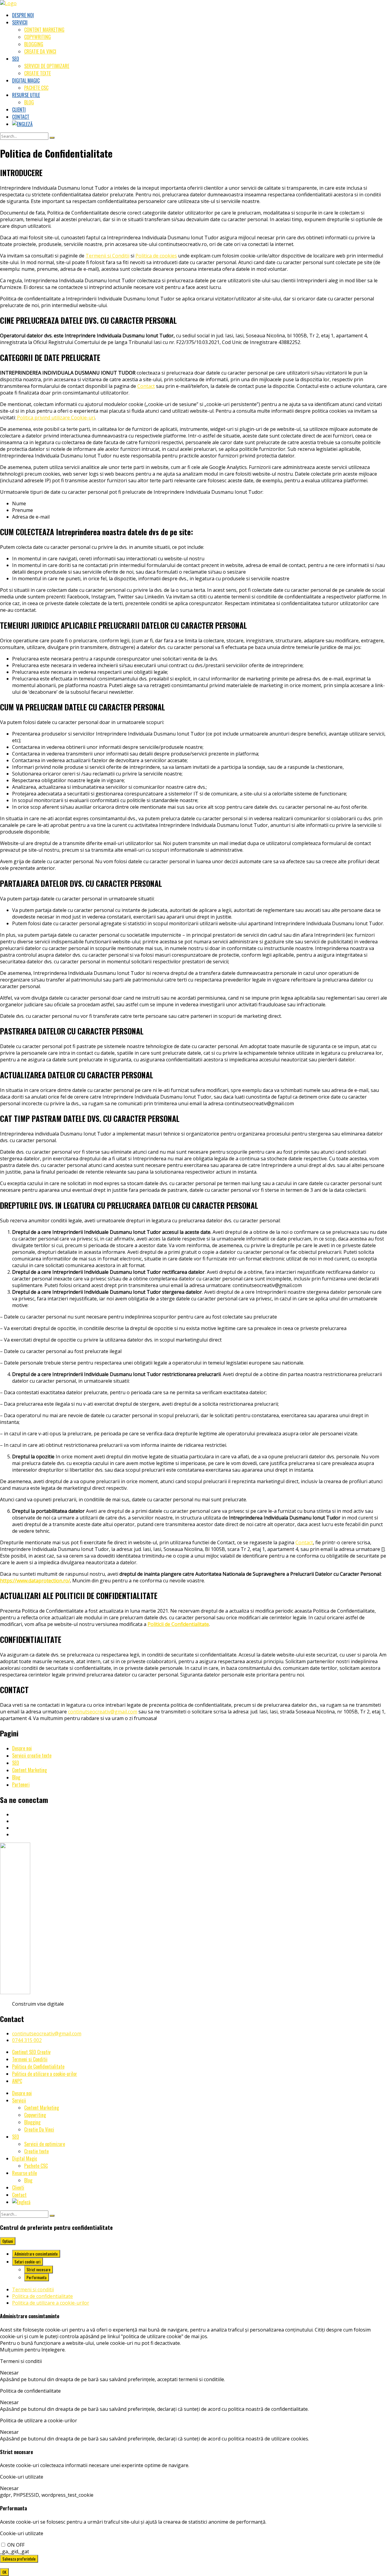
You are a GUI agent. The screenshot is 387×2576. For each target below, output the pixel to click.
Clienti (19, 110)
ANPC (17, 2081)
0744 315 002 (27, 2040)
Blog (29, 102)
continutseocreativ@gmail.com (103, 1712)
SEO (16, 59)
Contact (21, 117)
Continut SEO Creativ (31, 2052)
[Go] (52, 138)
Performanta (37, 2277)
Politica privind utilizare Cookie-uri (55, 418)
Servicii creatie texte (32, 1755)
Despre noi (23, 15)
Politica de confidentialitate (42, 2296)
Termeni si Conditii (30, 2059)
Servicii (20, 22)
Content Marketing (44, 30)
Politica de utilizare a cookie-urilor (45, 2074)
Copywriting (37, 37)
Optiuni (8, 2241)
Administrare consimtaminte (36, 2254)
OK (4, 2572)
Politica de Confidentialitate (38, 2066)
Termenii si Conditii (107, 256)
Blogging (34, 44)
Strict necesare (39, 2270)
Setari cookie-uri (28, 2262)
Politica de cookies (156, 256)
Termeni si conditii (33, 2289)
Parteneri (21, 1785)
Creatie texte (37, 73)
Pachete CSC (36, 88)
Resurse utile (26, 95)
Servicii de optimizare (47, 66)
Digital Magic (26, 80)
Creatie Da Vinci (40, 51)
